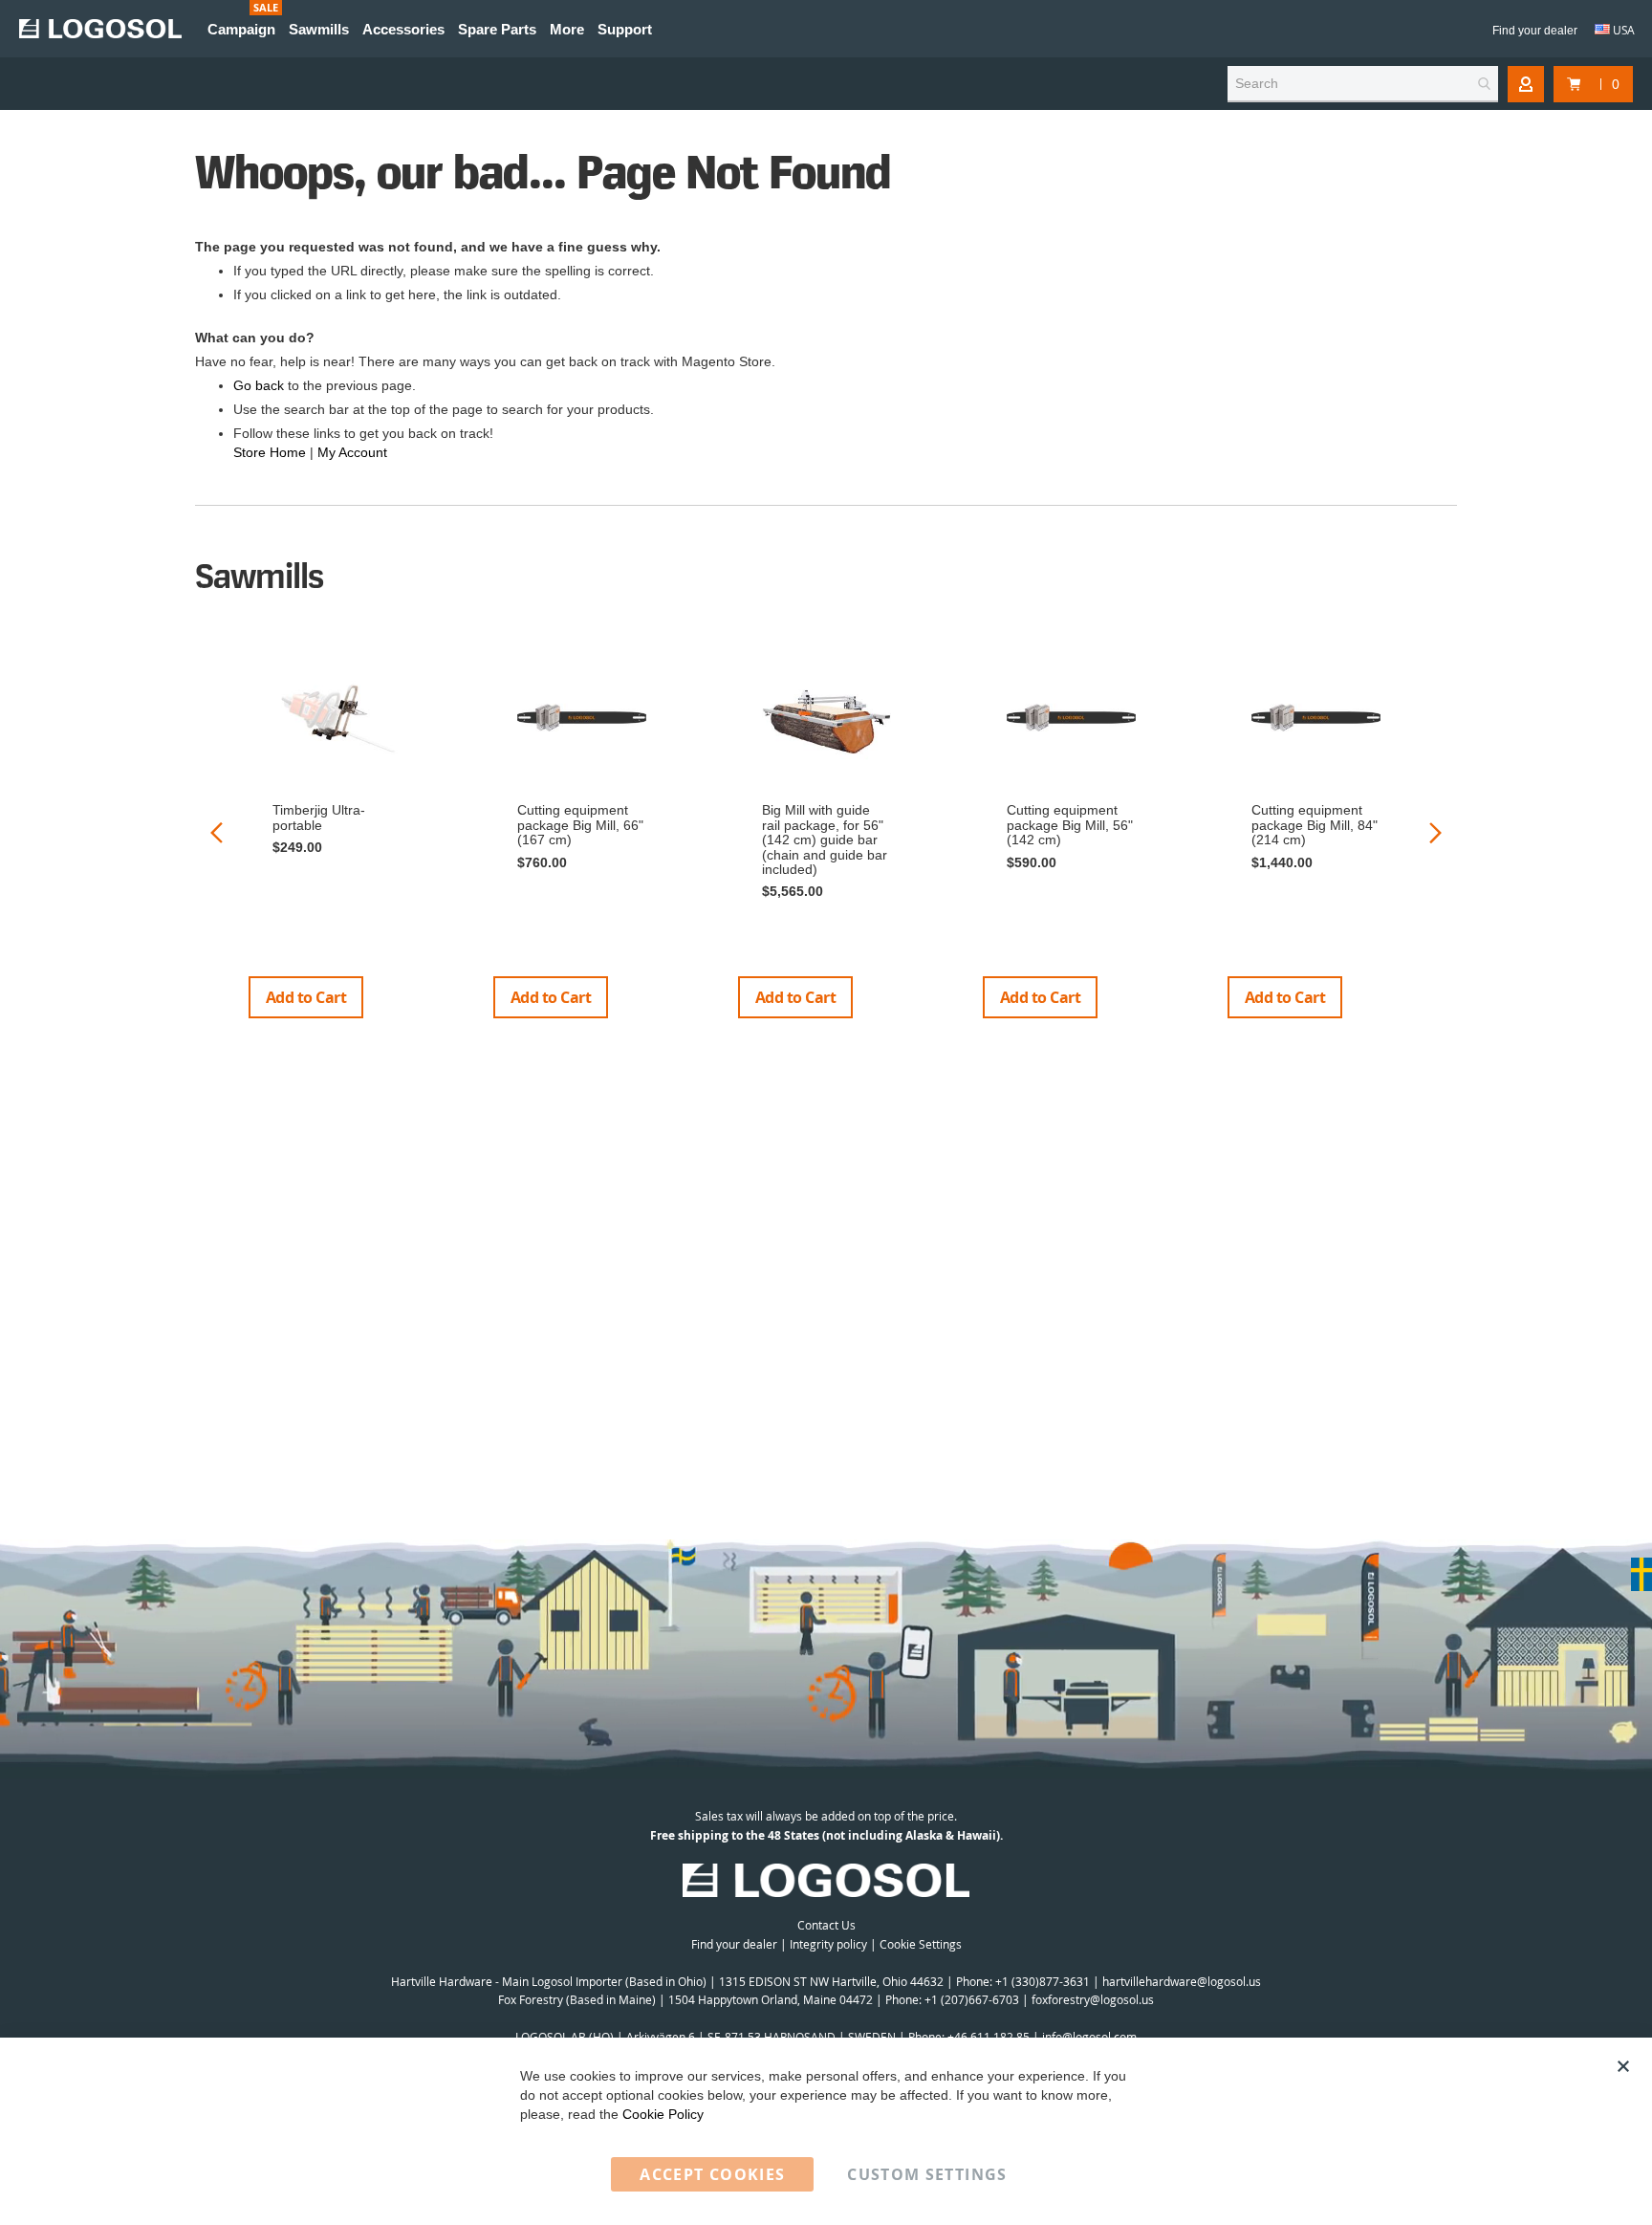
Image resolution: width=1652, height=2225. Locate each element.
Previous (217, 832)
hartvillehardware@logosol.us (1182, 1981)
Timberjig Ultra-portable (319, 817)
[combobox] (1363, 84)
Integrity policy (828, 1944)
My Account (352, 452)
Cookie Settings (921, 1944)
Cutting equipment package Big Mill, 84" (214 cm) (1315, 825)
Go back (259, 385)
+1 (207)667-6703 (972, 1999)
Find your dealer (1535, 31)
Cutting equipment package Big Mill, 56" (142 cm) (1070, 825)
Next (1435, 832)
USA (1622, 30)
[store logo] (100, 29)
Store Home (270, 452)
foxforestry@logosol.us (1093, 1999)
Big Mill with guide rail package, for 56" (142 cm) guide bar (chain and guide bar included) (825, 840)
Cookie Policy (663, 2114)
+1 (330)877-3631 (1043, 1981)
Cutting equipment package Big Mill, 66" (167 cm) (580, 825)
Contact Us (826, 1925)
